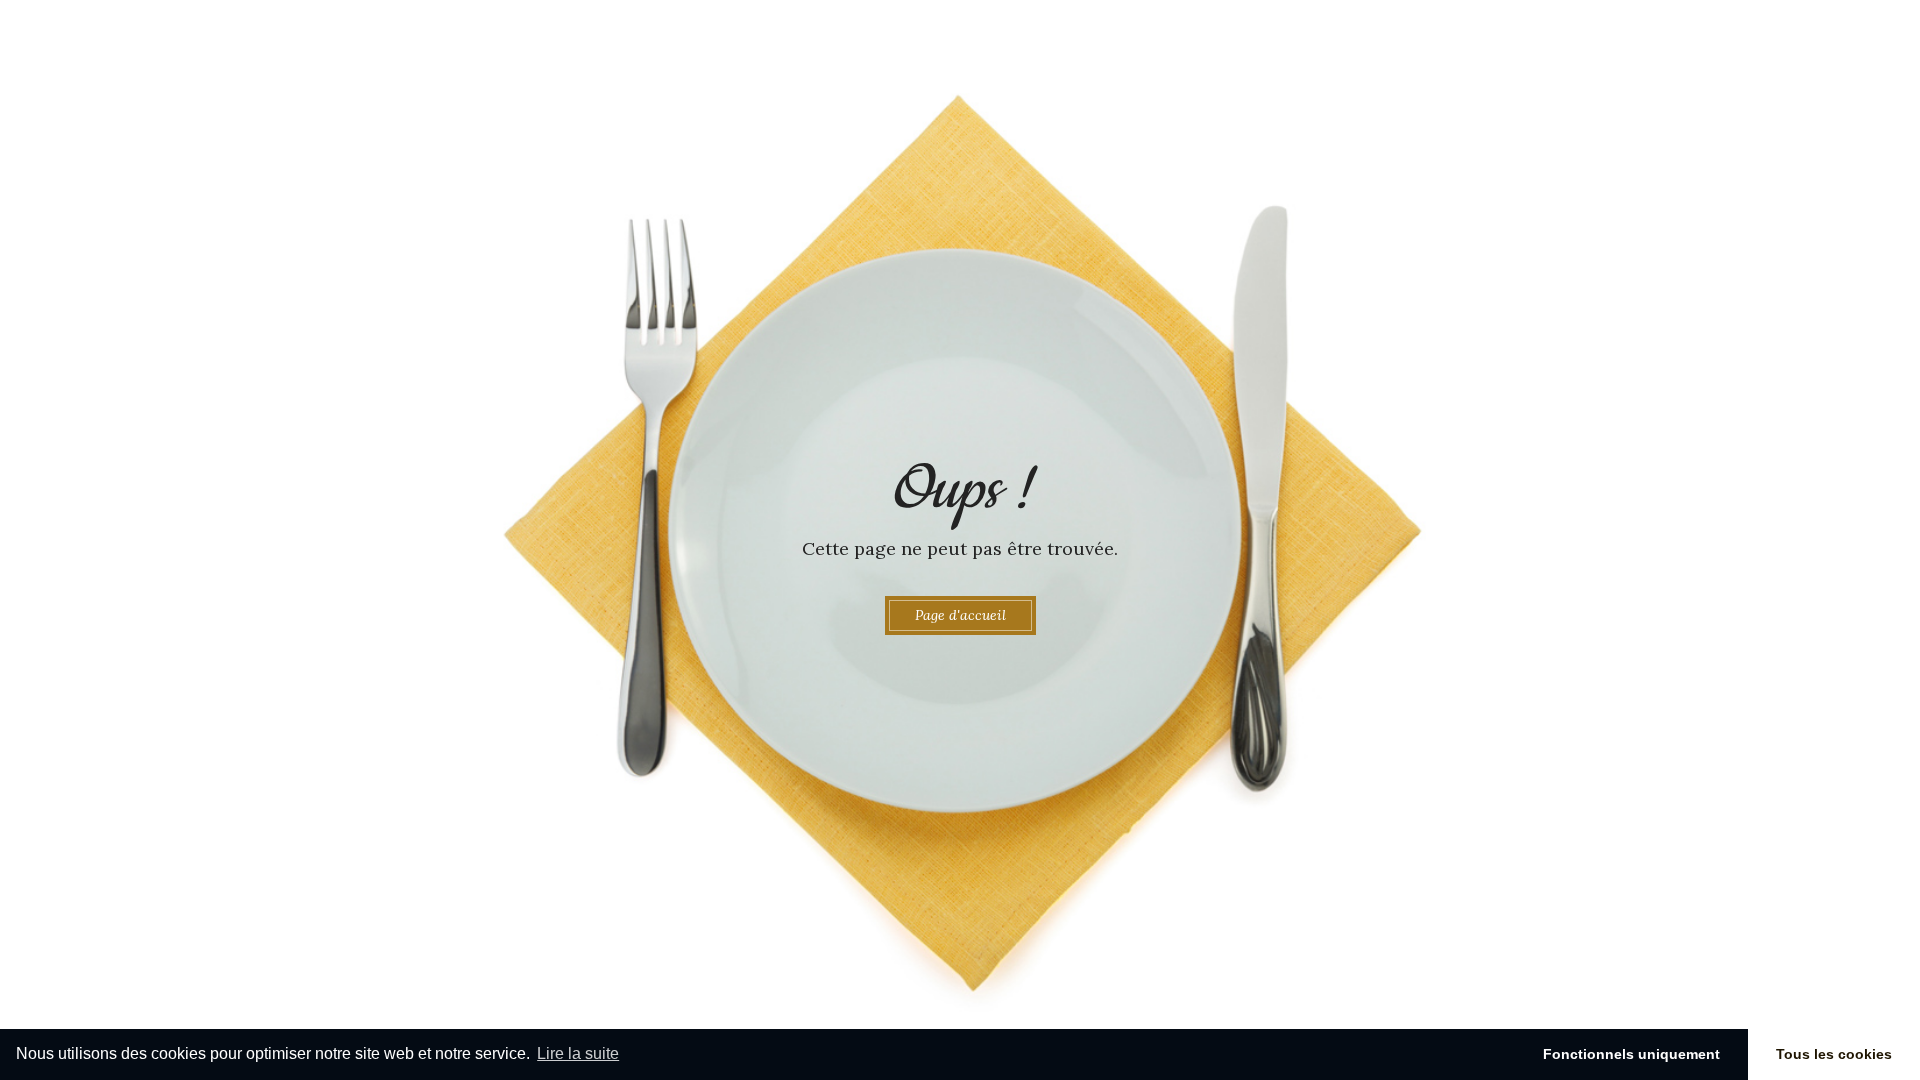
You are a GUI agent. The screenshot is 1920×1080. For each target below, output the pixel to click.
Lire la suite (578, 1053)
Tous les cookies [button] (1834, 1054)
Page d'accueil (960, 615)
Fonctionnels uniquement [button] (1631, 1054)
